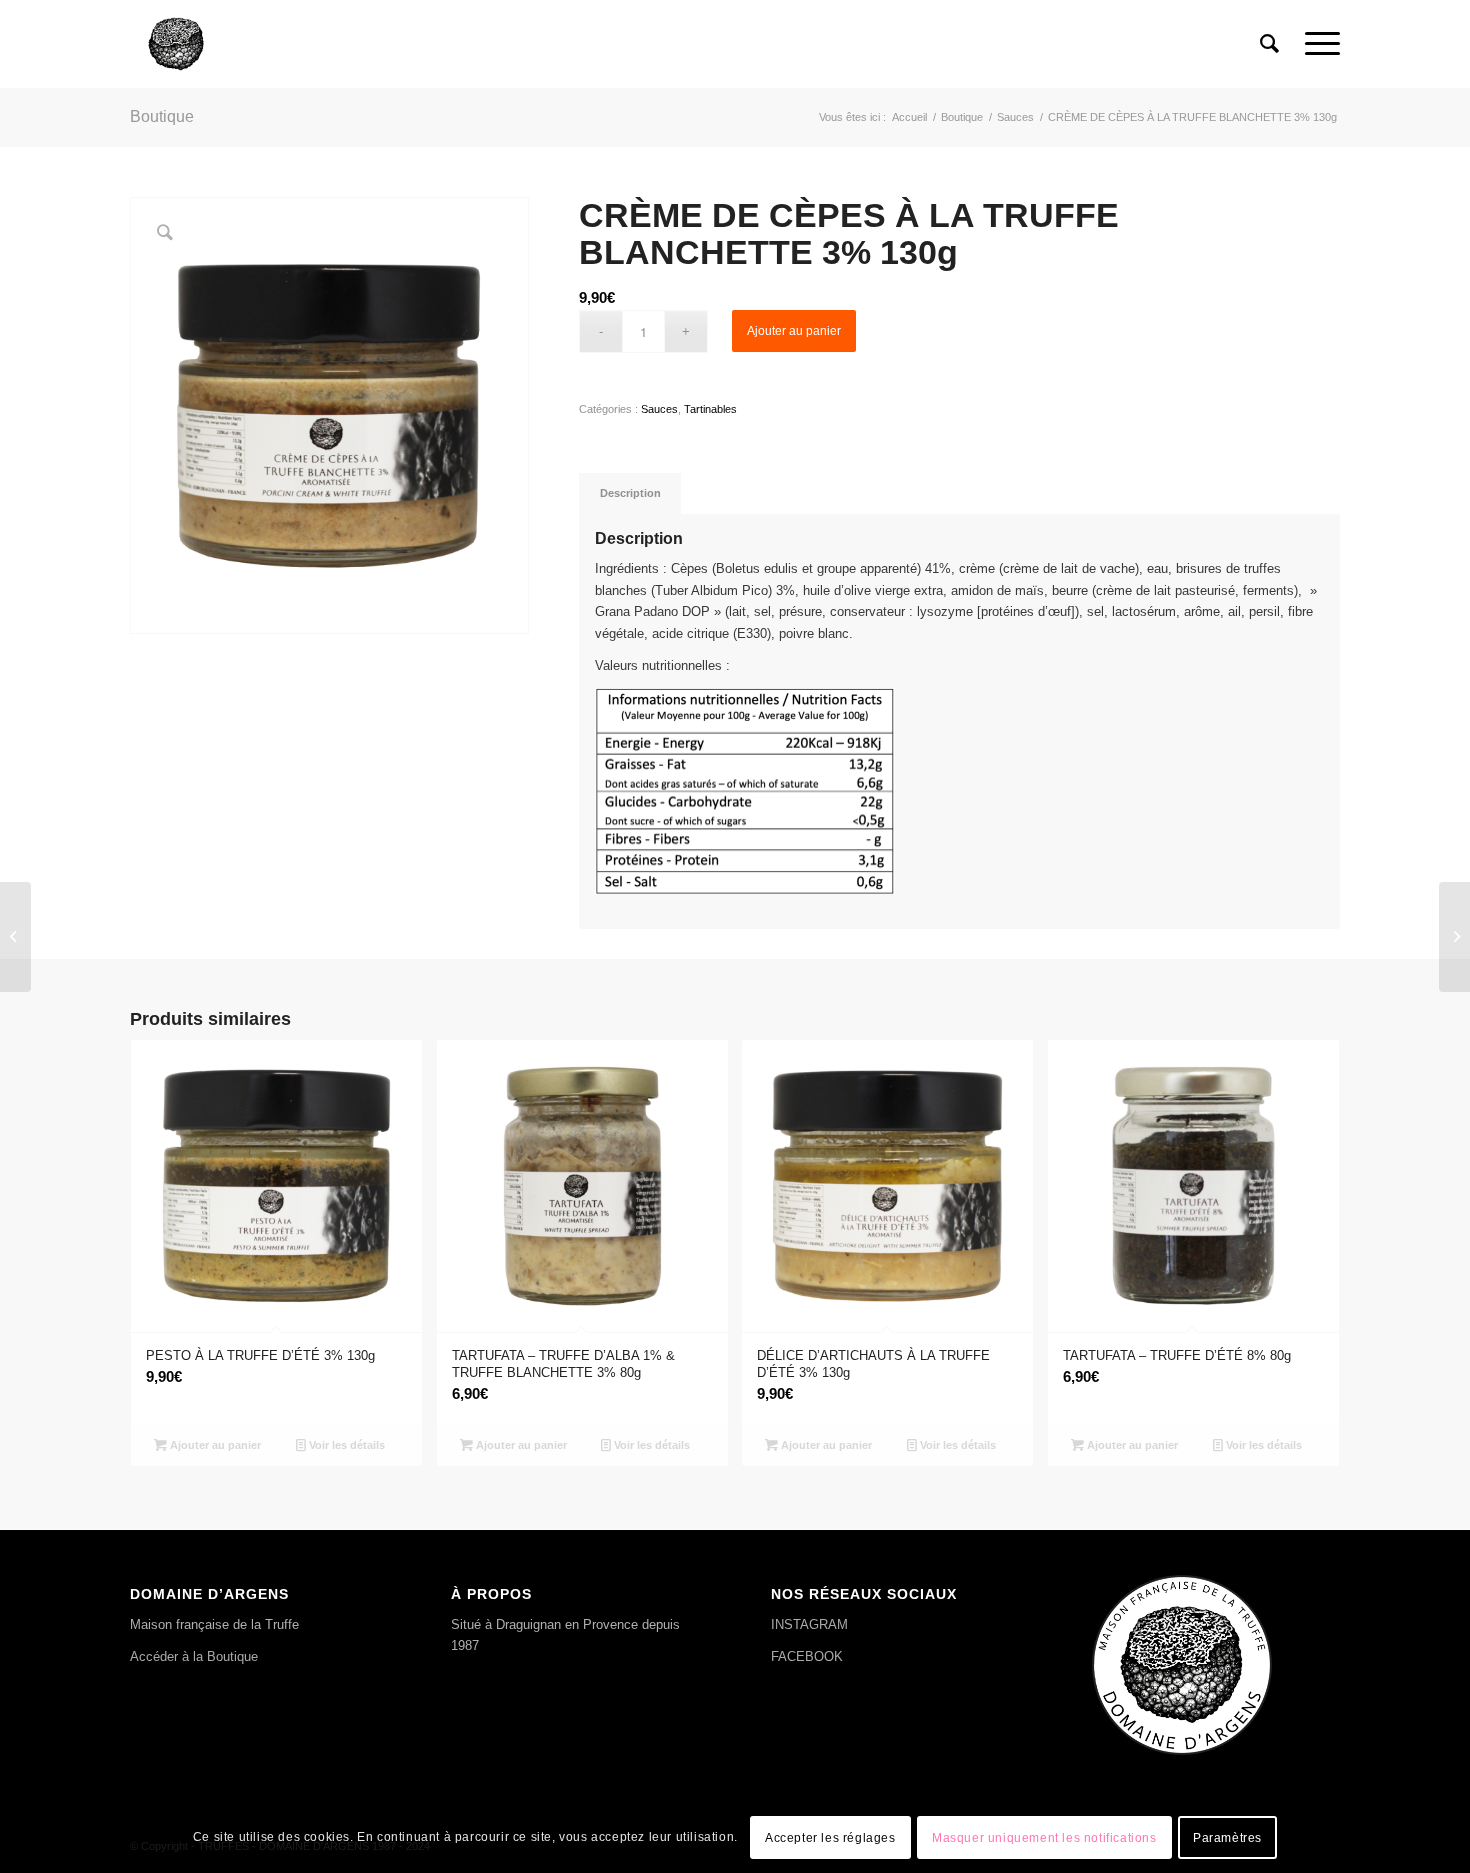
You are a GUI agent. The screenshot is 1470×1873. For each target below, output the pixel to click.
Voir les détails (345, 1445)
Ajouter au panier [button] (214, 1445)
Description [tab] (630, 493)
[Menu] (1316, 44)
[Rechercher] (1269, 44)
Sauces (659, 409)
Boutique (162, 116)
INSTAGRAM (809, 1624)
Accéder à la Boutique (194, 1656)
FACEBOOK (807, 1656)
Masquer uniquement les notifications (1044, 1838)
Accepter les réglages (830, 1838)
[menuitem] (1269, 44)
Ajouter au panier (794, 331)
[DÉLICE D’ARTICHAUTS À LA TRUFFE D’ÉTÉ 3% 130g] (1454, 937)
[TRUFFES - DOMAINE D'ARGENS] (176, 44)
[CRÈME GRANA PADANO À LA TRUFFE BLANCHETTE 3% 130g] (15, 937)
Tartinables (710, 409)
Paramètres (1227, 1838)
